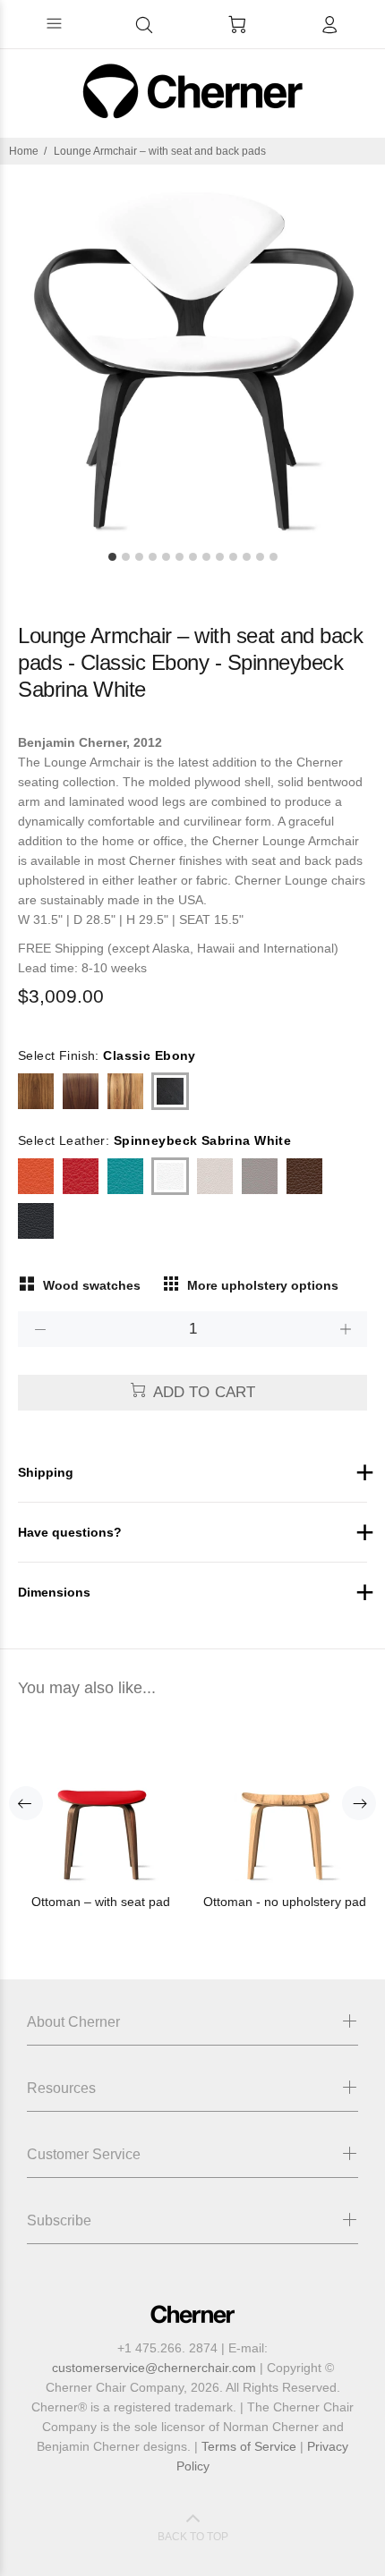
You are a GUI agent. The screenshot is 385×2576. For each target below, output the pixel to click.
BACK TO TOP (193, 2537)
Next (359, 1803)
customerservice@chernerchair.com (154, 2368)
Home (24, 151)
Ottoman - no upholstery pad (285, 1902)
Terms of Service (249, 2446)
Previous (26, 1803)
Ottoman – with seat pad (101, 1902)
